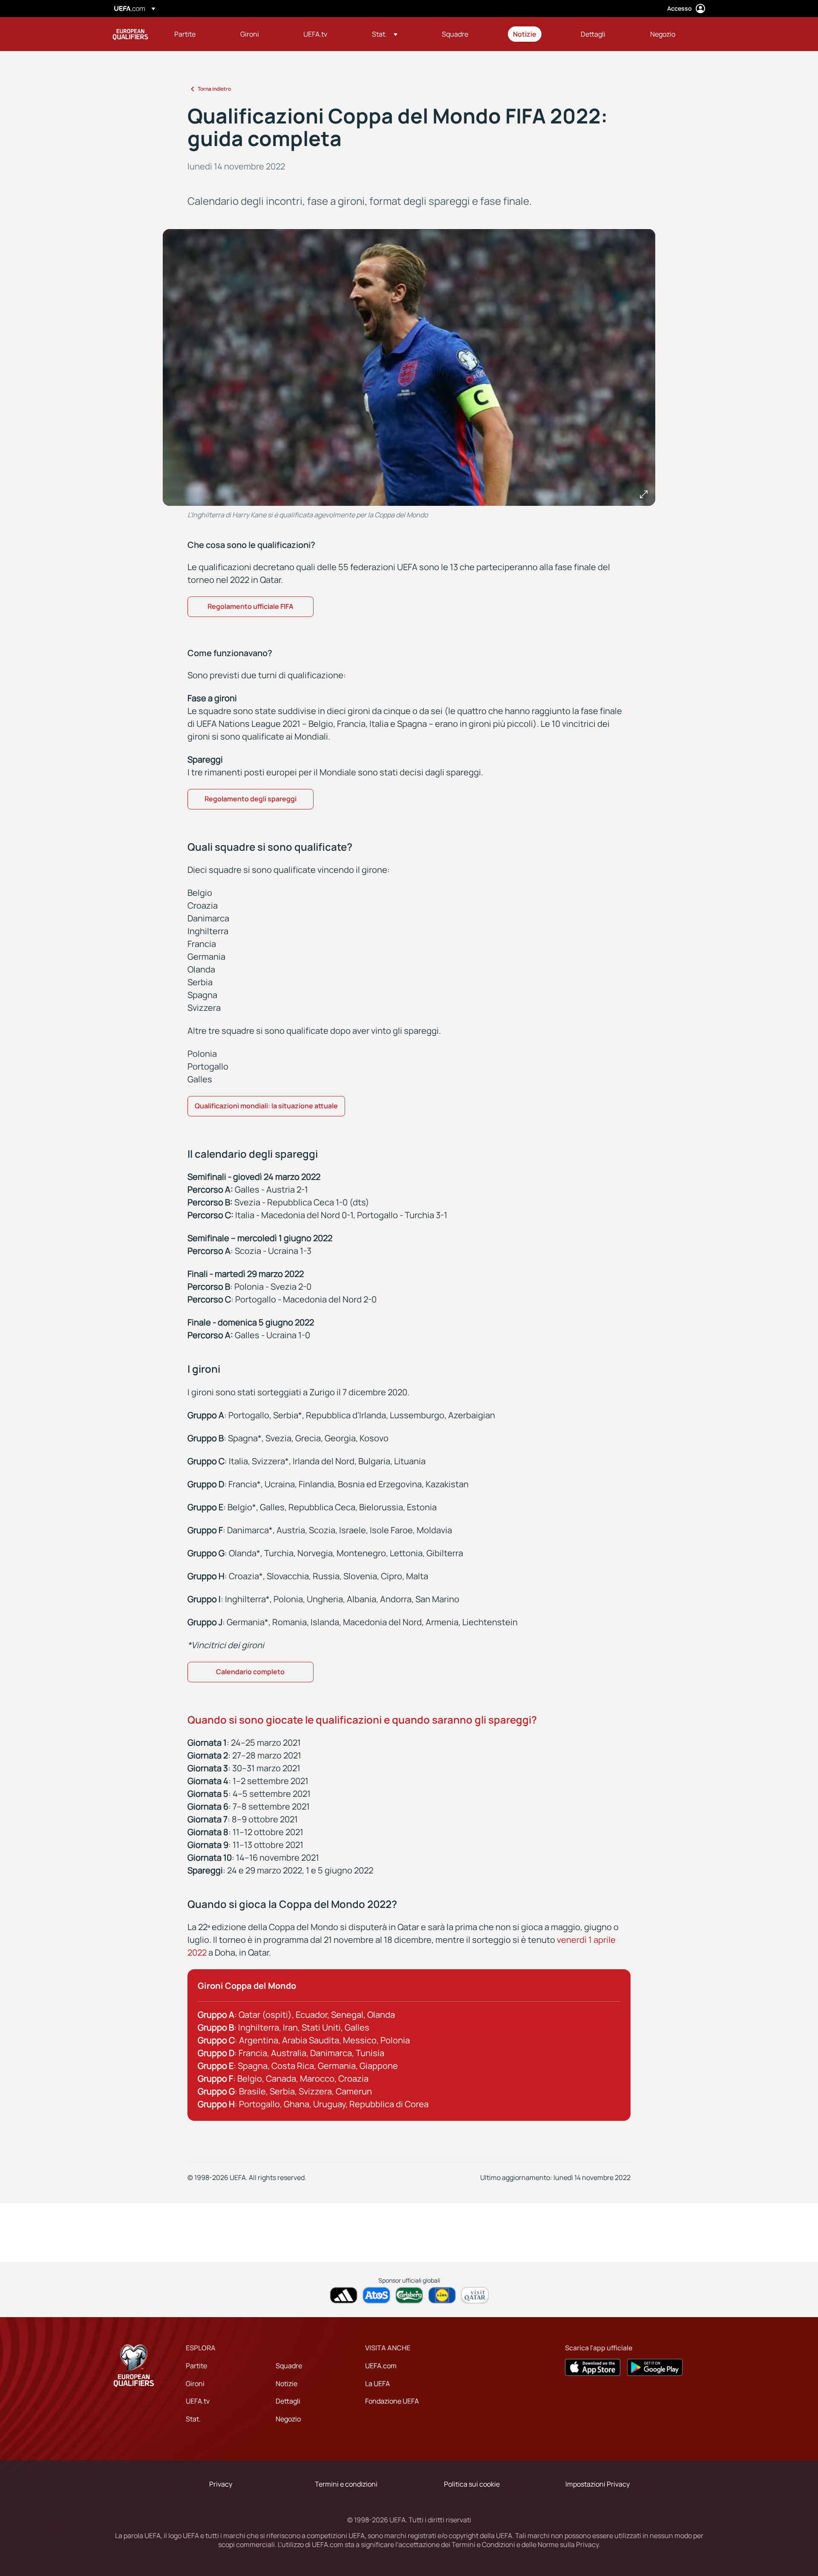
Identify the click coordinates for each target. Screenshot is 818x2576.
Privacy (221, 2484)
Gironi (195, 2384)
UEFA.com (381, 2366)
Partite (196, 2366)
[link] (185, 34)
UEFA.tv (198, 2401)
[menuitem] (197, 34)
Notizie (287, 2384)
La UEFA (377, 2384)
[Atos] (376, 2295)
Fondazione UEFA (392, 2401)
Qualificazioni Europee (130, 34)
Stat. (193, 2419)
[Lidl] (442, 2295)
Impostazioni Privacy (598, 2484)
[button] (385, 34)
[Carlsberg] (409, 2295)
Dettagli (288, 2401)
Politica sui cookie (472, 2484)
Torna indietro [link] (214, 89)
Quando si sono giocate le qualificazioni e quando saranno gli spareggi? (362, 1720)
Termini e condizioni (346, 2484)
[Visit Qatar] (475, 2295)
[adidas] (344, 2295)
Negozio (288, 2419)
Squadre (289, 2366)
